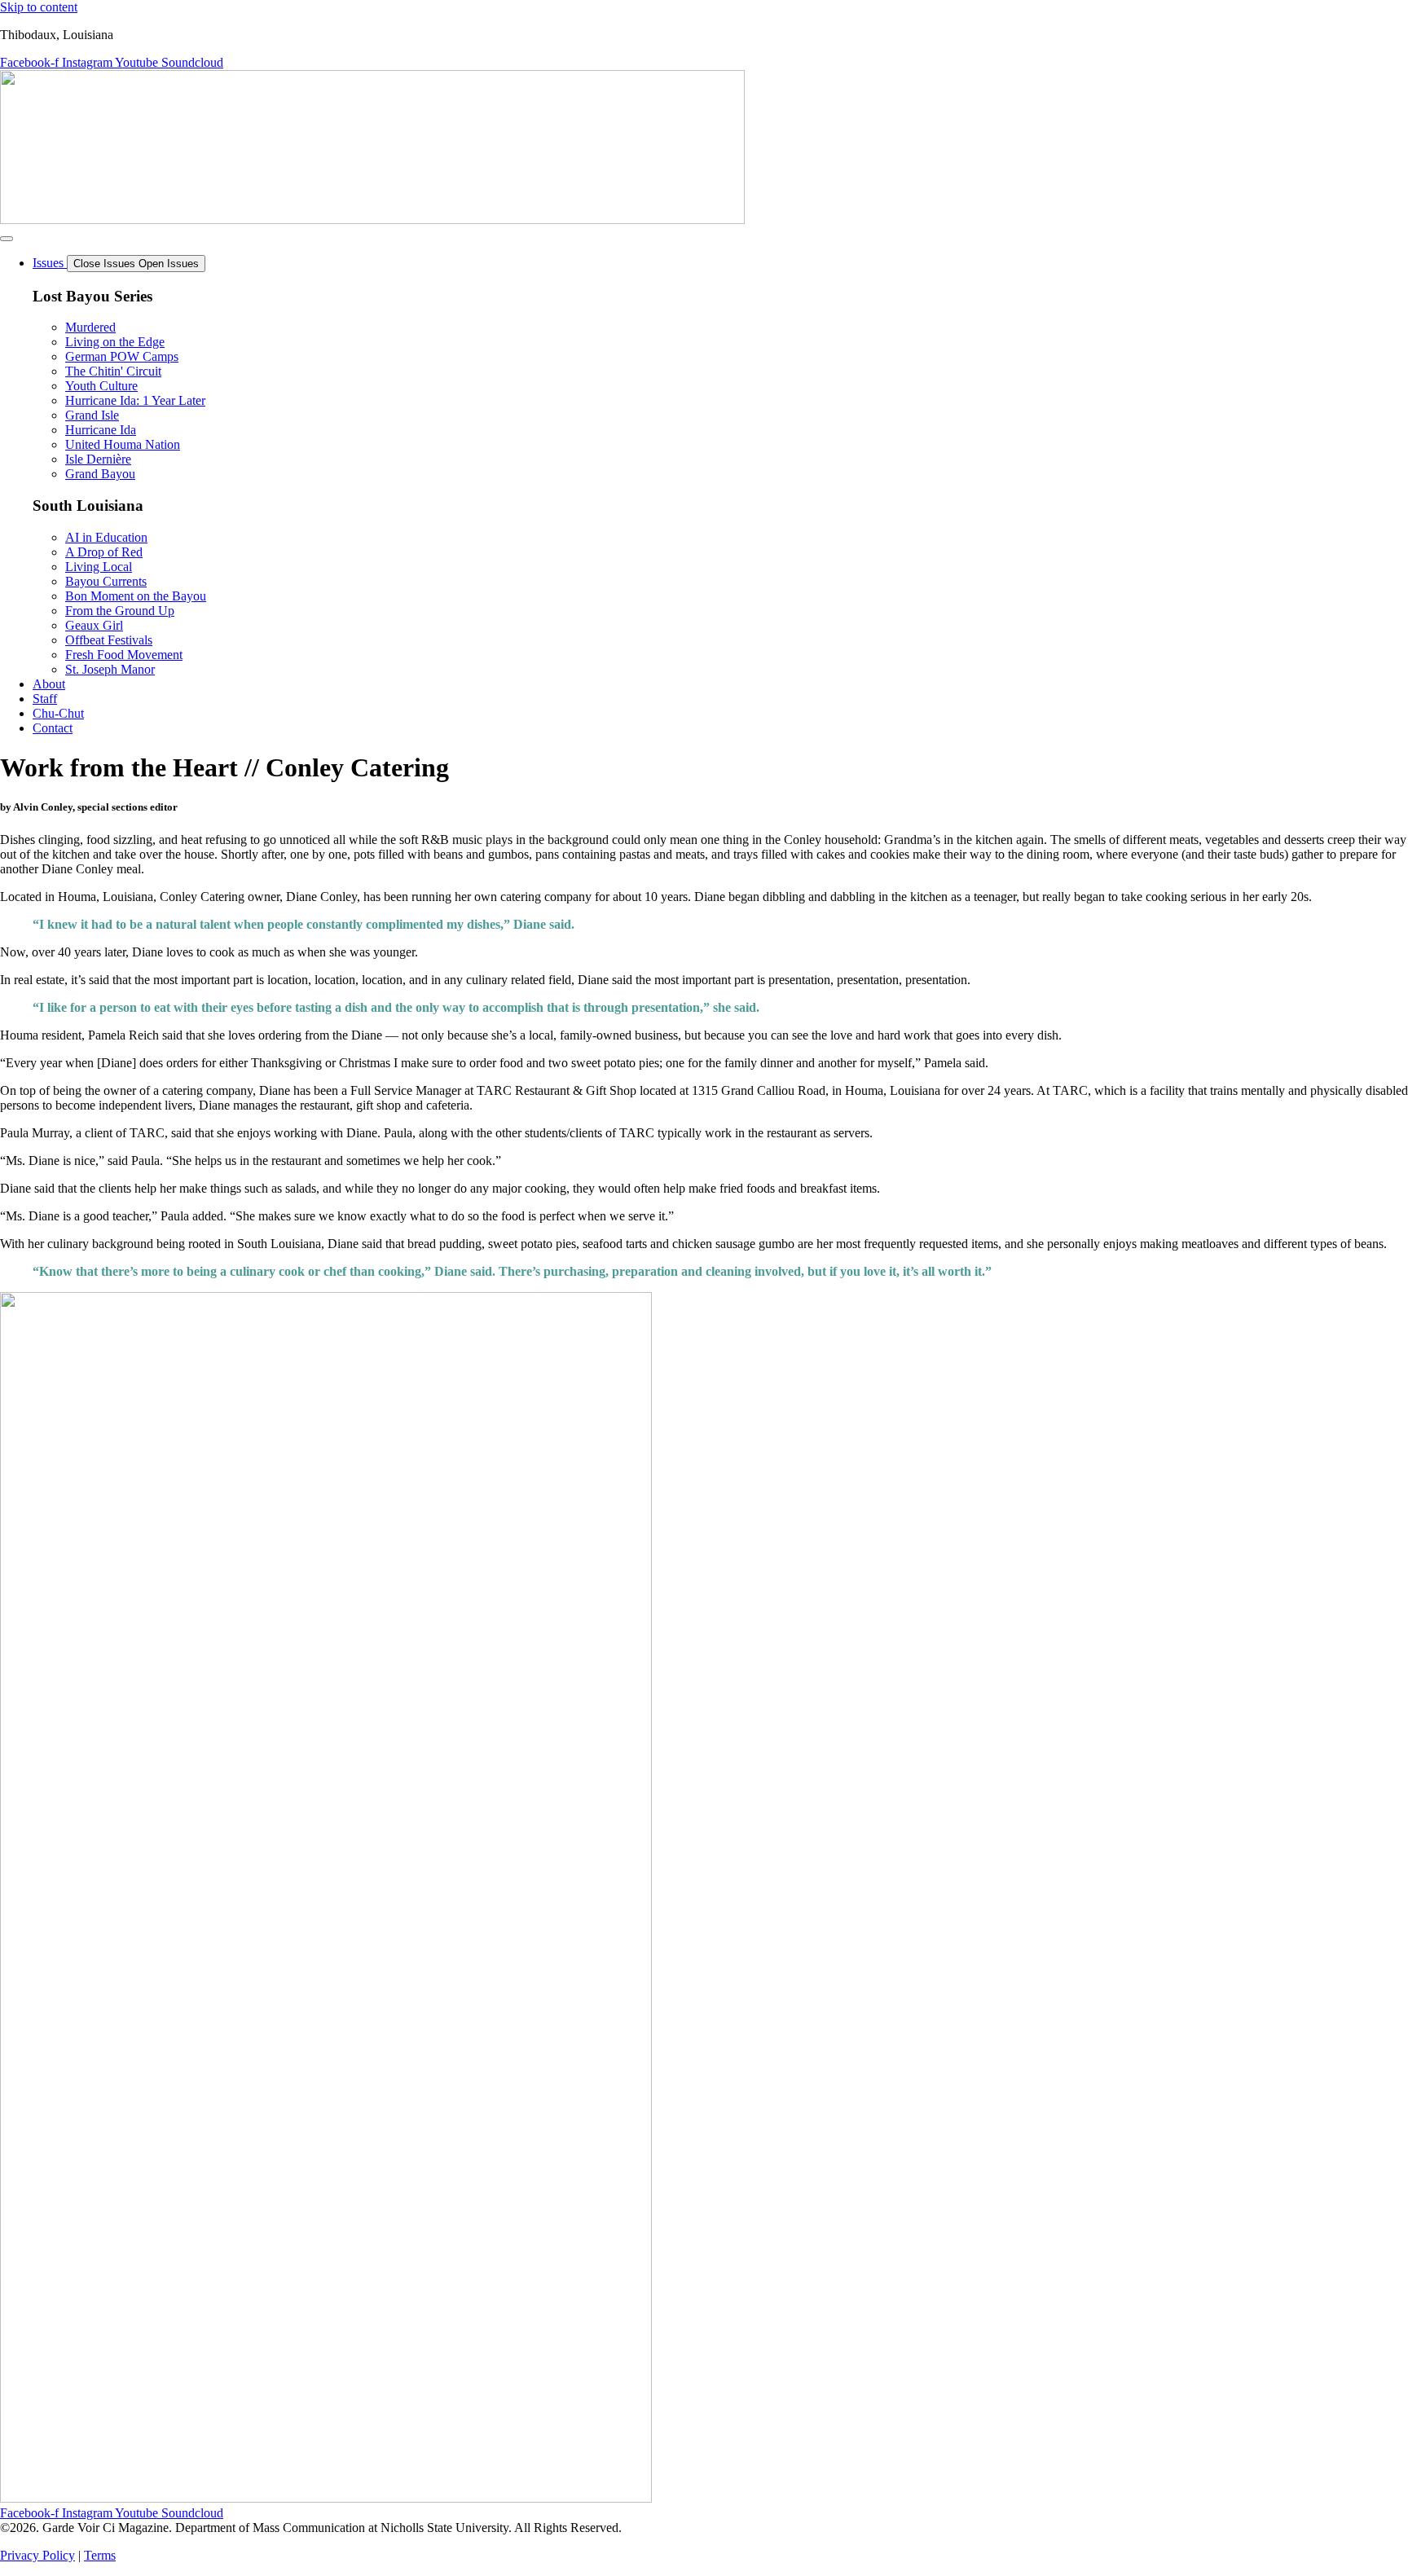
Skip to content (39, 7)
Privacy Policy (37, 2555)
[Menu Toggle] (7, 239)
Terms (100, 2555)
